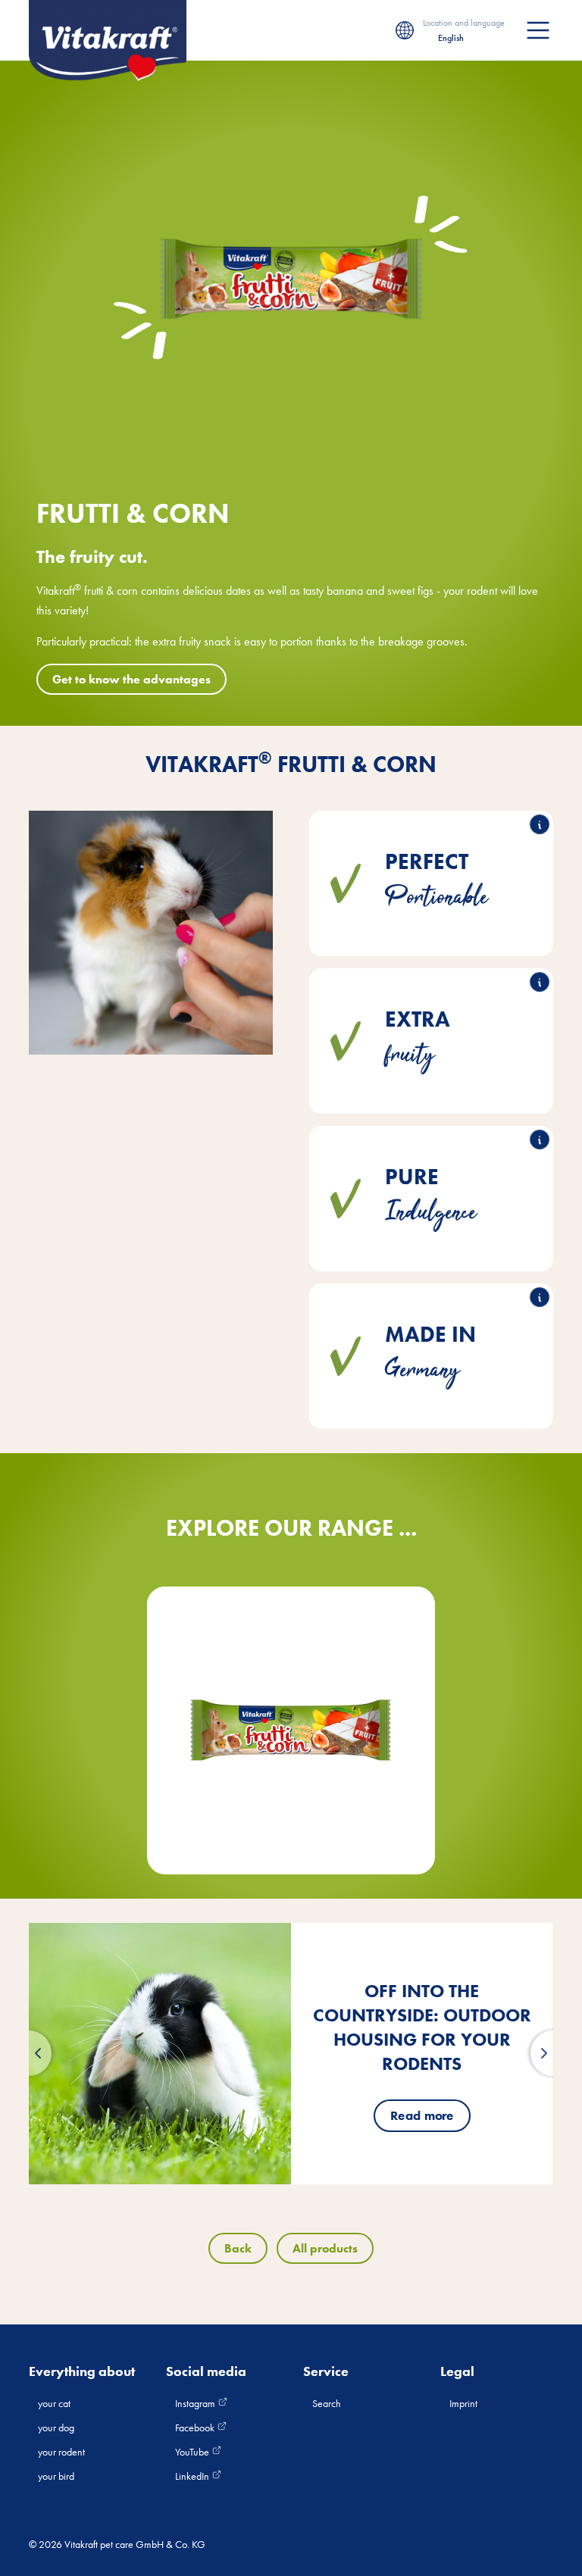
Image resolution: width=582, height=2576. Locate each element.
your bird (56, 2476)
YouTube (193, 2452)
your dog (56, 2428)
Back (238, 2248)
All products (325, 2248)
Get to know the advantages (131, 679)
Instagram (196, 2403)
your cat (54, 2403)
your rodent (61, 2452)
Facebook (196, 2428)
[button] (29, 2053)
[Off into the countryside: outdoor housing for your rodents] (160, 2054)
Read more (422, 2115)
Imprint (463, 2403)
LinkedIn (193, 2476)
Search (327, 2403)
